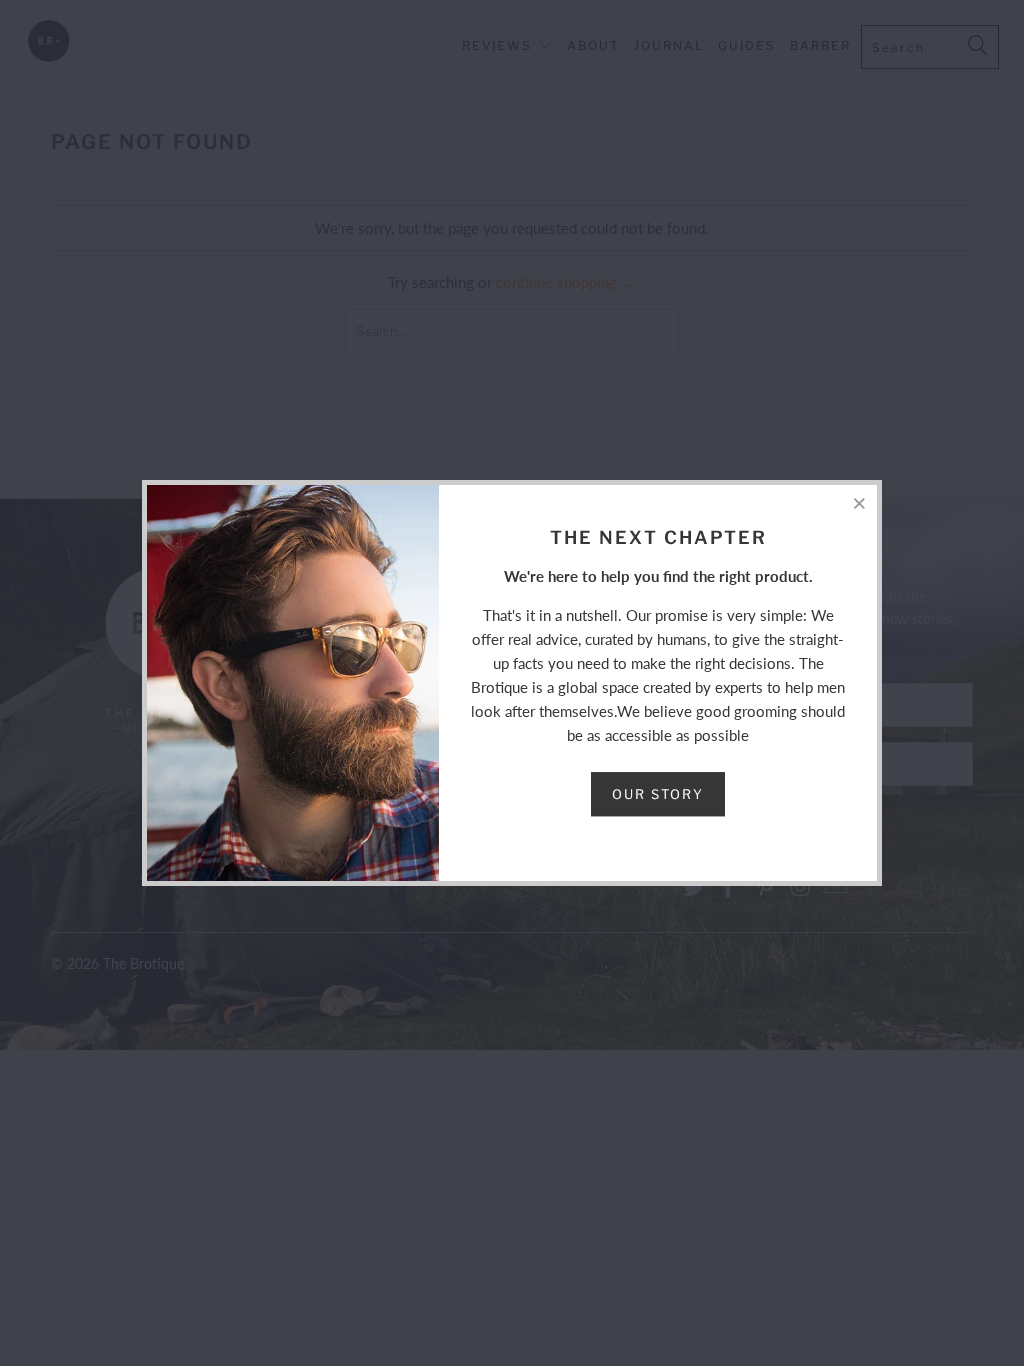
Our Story (658, 794)
